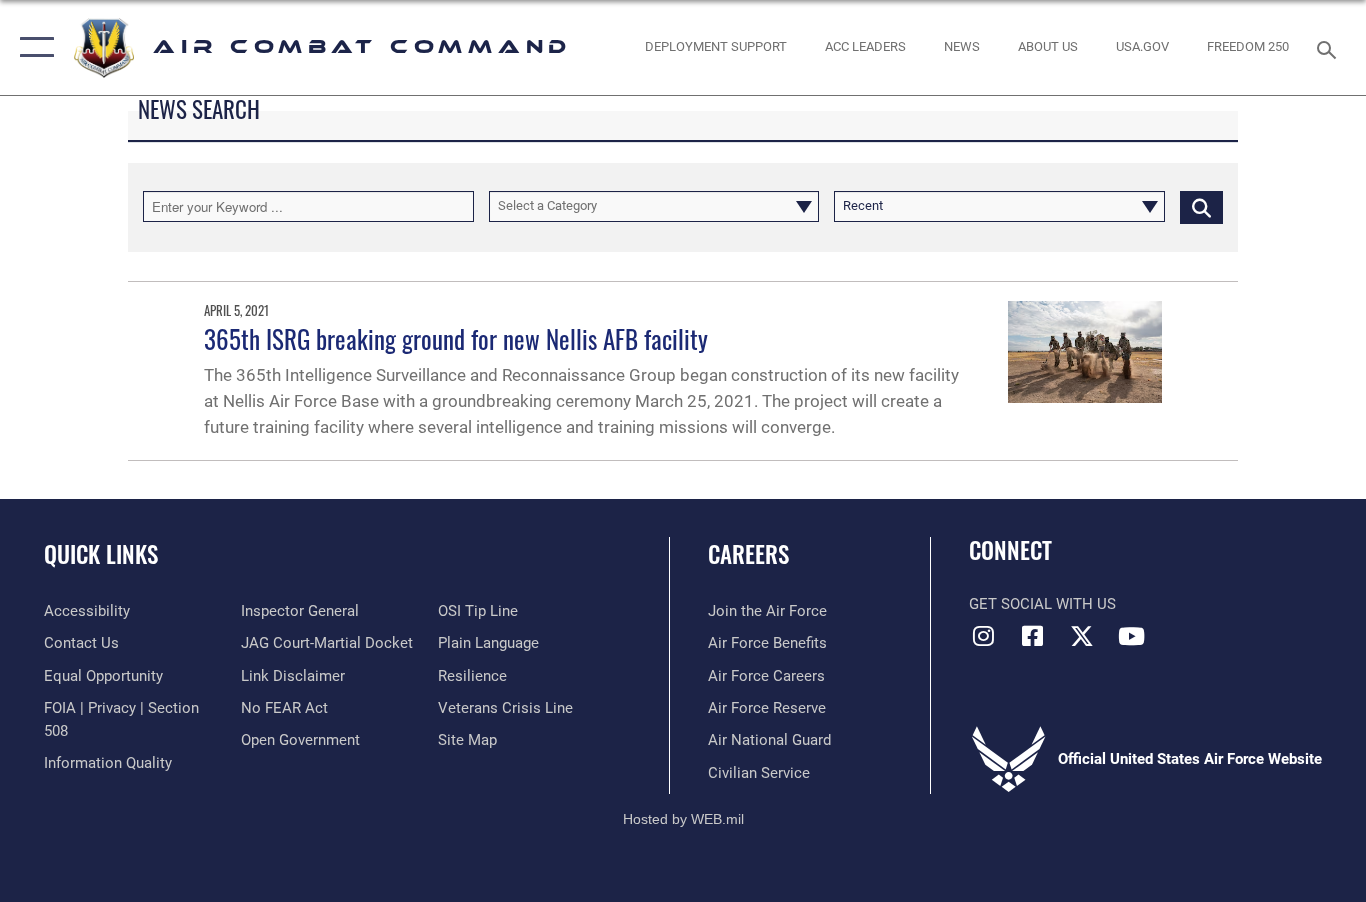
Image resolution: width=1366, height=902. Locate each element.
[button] (32, 47)
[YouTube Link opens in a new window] (1131, 636)
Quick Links (101, 554)
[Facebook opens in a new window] (1033, 636)
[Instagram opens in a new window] (984, 636)
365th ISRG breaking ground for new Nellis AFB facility (456, 338)
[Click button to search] (1201, 206)
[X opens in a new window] (1082, 636)
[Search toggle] (1330, 48)
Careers (748, 554)
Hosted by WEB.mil (683, 819)
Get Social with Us (1042, 604)
